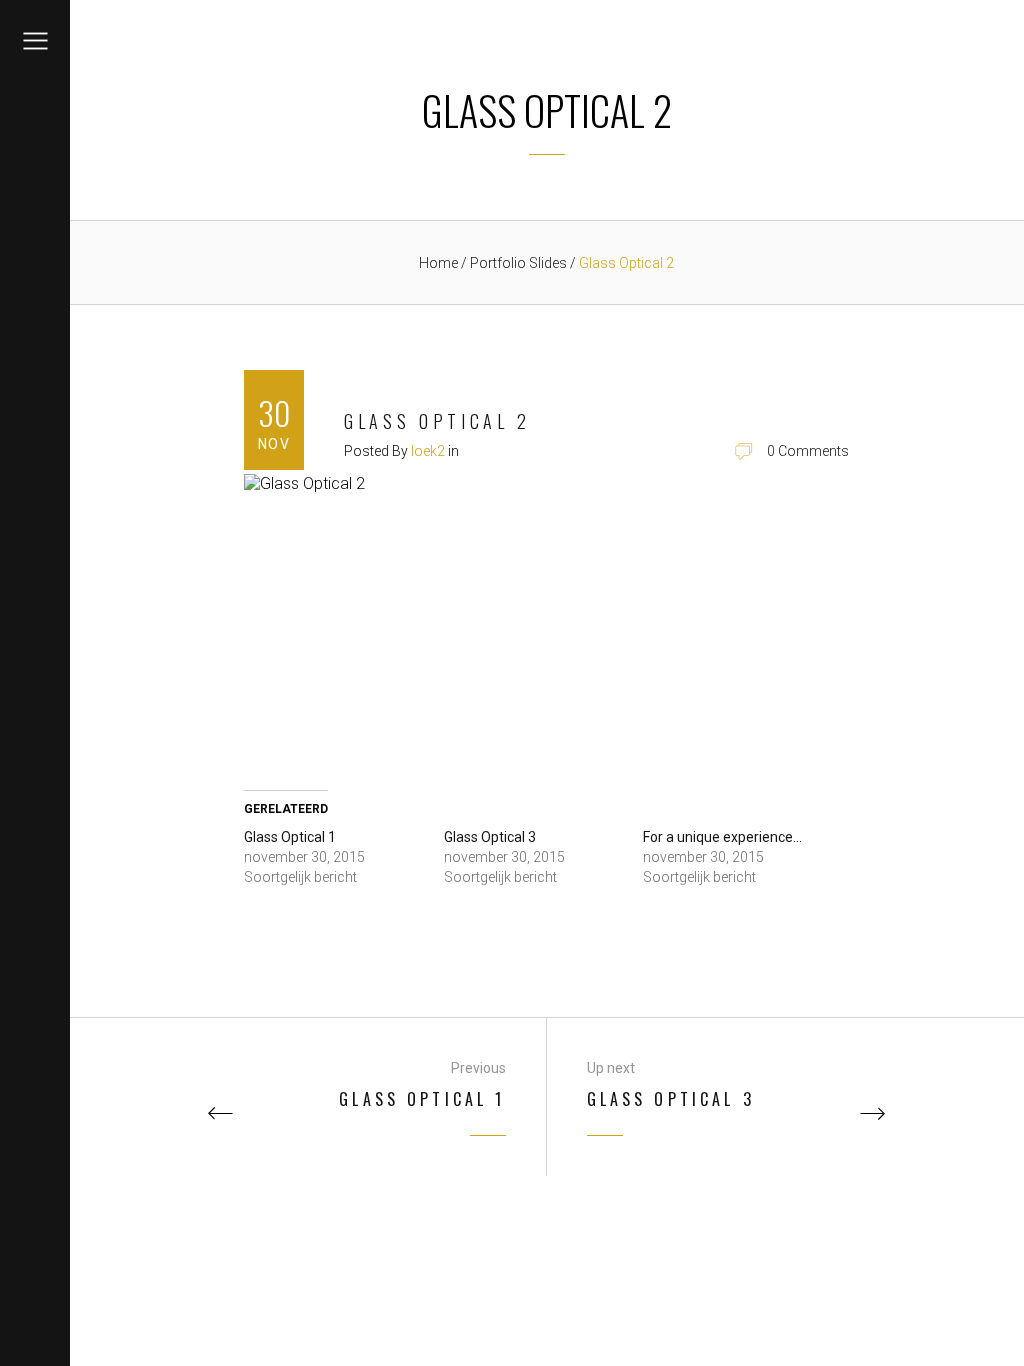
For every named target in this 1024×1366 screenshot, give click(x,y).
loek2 (428, 451)
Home (438, 263)
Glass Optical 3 (490, 837)
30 (274, 412)
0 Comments (808, 451)
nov (274, 444)
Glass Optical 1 (290, 837)
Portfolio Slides (520, 263)
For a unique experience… (722, 837)
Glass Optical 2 (437, 421)
